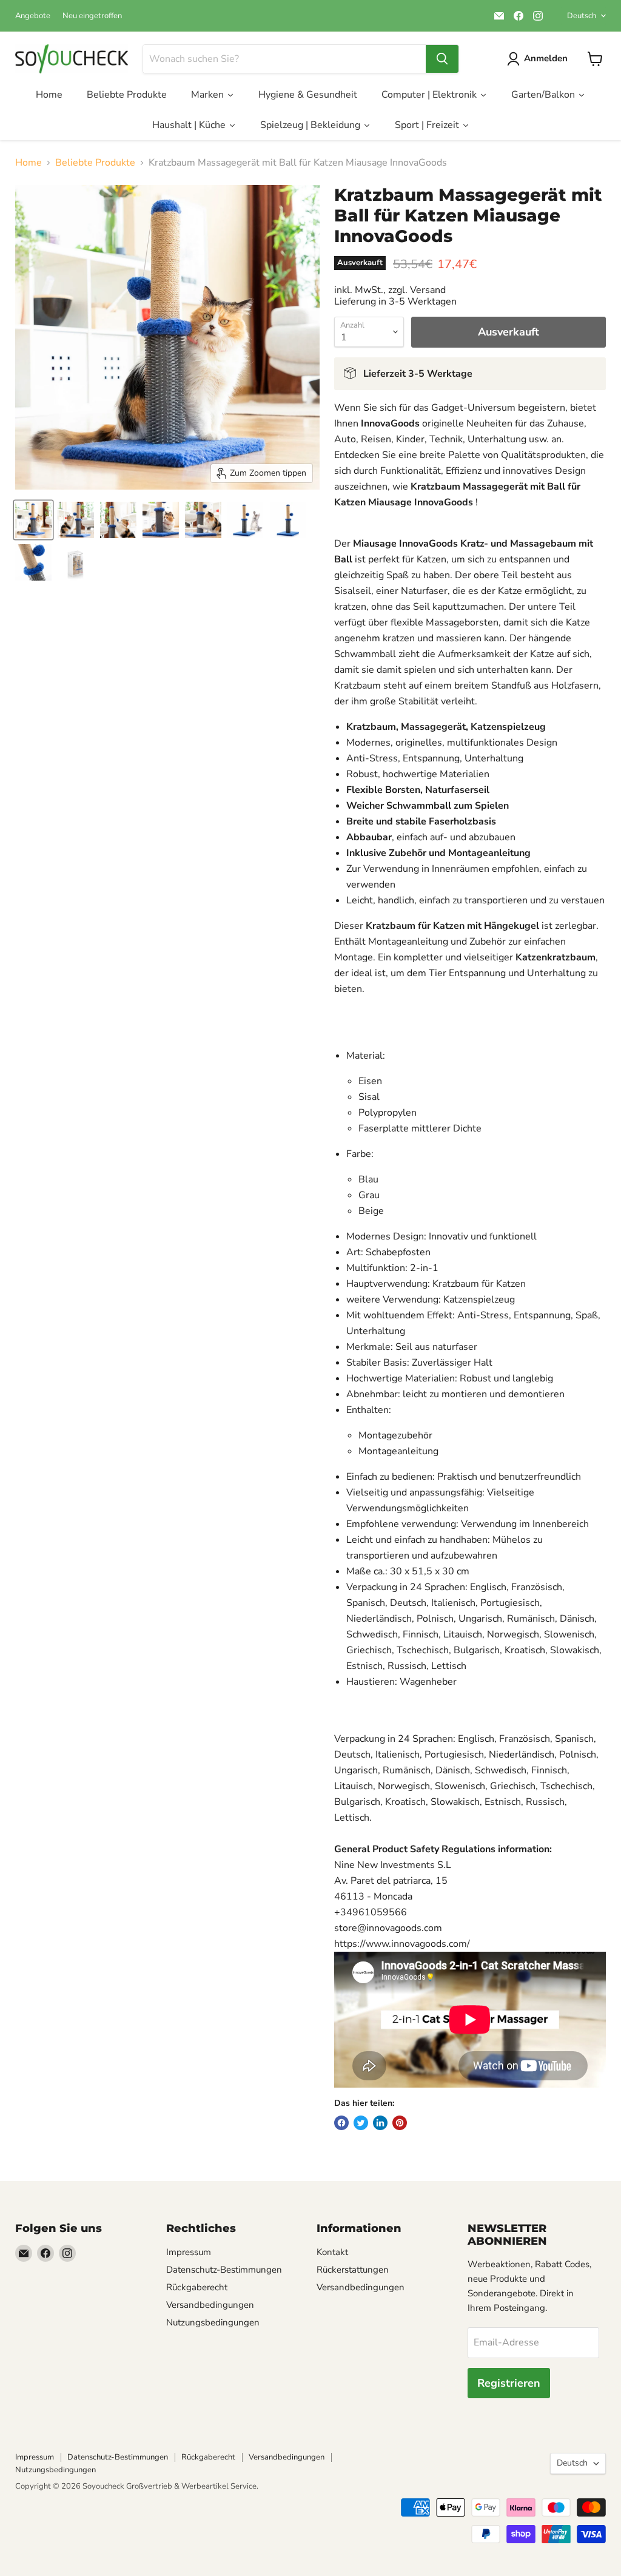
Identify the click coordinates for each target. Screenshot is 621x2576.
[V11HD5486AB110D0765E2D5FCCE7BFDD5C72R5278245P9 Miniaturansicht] (76, 562)
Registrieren (509, 2383)
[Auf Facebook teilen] (341, 2123)
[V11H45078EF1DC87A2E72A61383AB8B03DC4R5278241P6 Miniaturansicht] (246, 520)
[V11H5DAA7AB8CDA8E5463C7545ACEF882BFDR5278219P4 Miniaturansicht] (161, 520)
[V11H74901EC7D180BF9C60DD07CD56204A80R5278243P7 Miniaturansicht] (288, 520)
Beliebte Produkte (95, 163)
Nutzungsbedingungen (213, 2322)
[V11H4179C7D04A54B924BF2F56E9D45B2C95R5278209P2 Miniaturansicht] (76, 520)
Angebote (33, 16)
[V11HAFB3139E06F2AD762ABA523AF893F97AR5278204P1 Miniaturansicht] (33, 520)
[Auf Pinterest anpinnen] (400, 2123)
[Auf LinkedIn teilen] (380, 2123)
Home (29, 163)
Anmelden (546, 58)
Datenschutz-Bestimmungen (224, 2270)
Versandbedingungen (210, 2305)
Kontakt (332, 2252)
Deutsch (582, 16)
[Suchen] (442, 59)
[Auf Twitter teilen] (361, 2123)
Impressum (189, 2252)
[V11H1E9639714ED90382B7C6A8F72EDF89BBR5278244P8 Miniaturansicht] (33, 562)
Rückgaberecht (197, 2287)
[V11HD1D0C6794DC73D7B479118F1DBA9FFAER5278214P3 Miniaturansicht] (118, 520)
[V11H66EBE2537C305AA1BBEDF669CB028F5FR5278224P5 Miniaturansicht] (203, 520)
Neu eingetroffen (92, 16)
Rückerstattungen (353, 2270)
